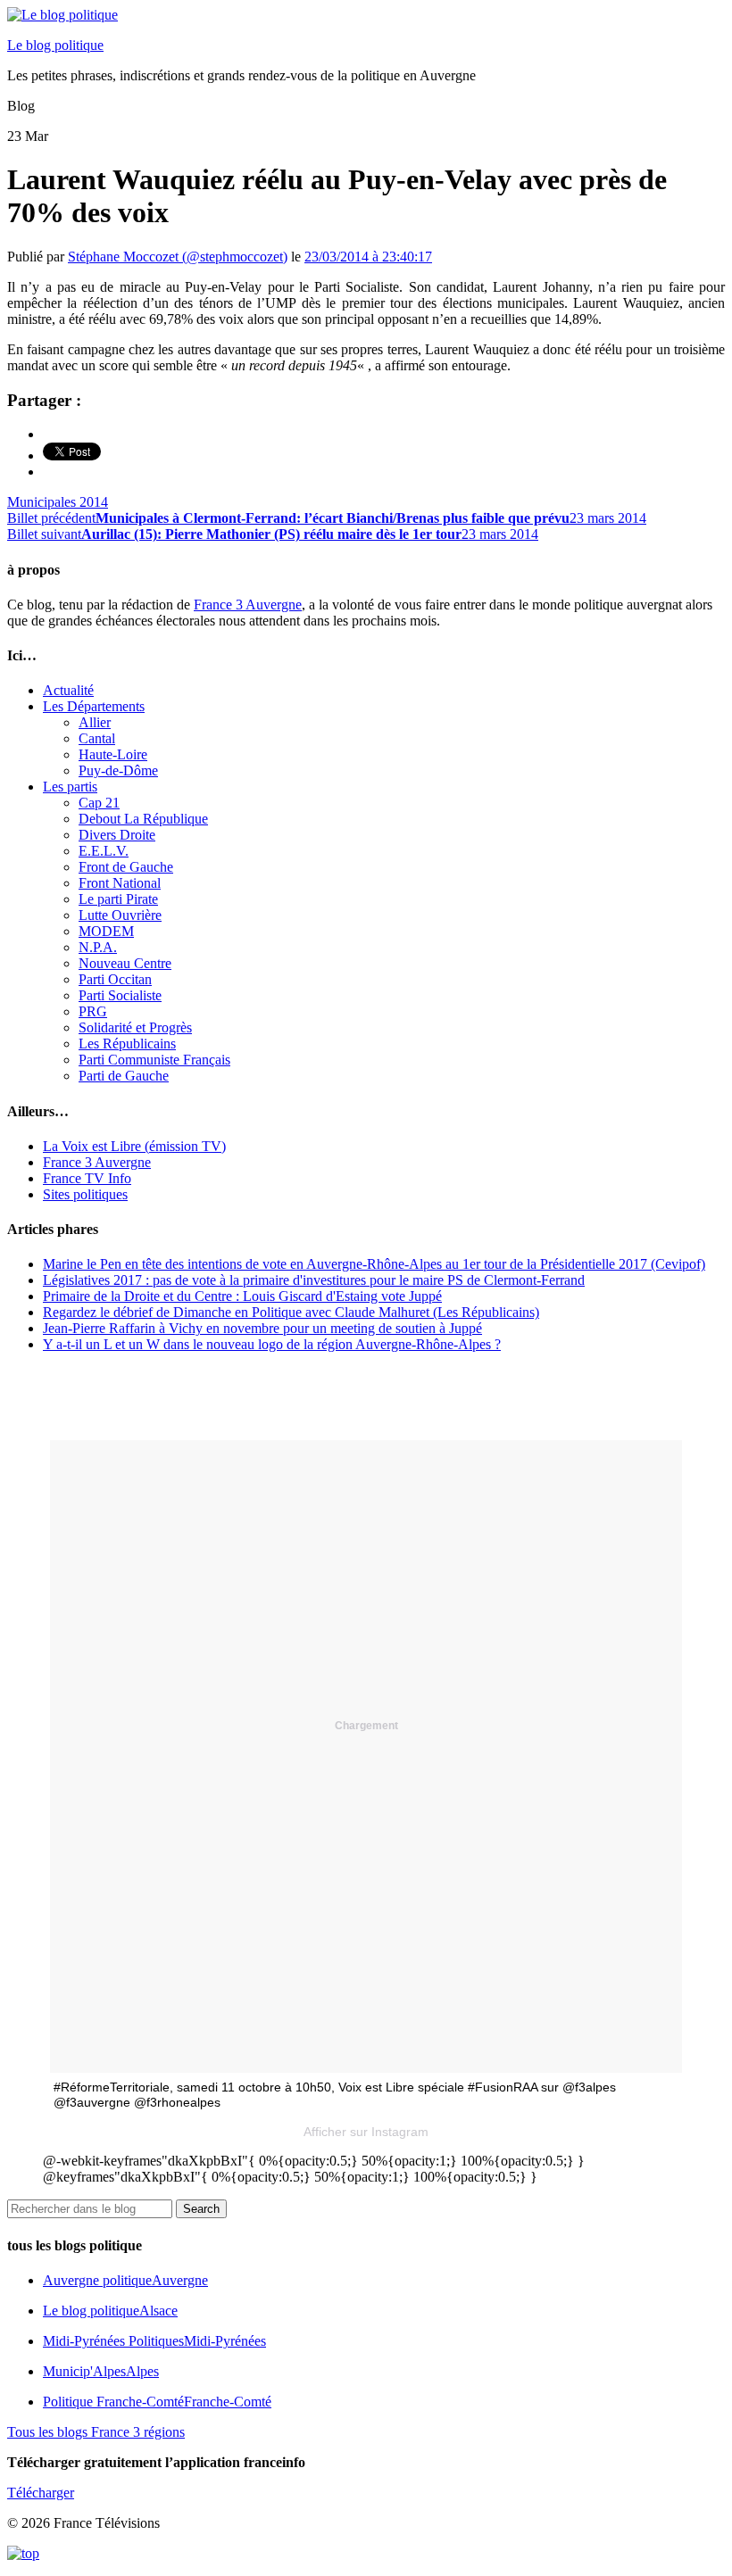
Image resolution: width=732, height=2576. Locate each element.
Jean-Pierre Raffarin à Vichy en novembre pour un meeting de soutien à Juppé (262, 1328)
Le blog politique (55, 45)
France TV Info (87, 1178)
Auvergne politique (125, 2280)
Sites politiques (85, 1194)
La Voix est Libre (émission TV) (134, 1146)
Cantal (97, 738)
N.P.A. (98, 947)
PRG (93, 1011)
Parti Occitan (115, 979)
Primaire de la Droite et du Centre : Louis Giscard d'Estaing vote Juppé (242, 1296)
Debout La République (143, 819)
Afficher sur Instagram (366, 2132)
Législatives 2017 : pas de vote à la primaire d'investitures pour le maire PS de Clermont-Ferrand (314, 1280)
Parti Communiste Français (154, 1060)
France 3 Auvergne (248, 605)
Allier (95, 722)
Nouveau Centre (125, 963)
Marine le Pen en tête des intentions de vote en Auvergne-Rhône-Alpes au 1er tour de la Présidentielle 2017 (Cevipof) (374, 1264)
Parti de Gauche (124, 1076)
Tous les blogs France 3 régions (96, 2432)
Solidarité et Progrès (135, 1027)
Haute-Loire (113, 754)
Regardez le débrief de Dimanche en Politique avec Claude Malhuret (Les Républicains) (291, 1312)
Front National (120, 883)
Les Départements (94, 706)
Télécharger (41, 2493)
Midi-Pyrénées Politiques (154, 2341)
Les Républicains (127, 1044)
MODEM (106, 931)
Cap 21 (99, 803)
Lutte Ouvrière (120, 915)
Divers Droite (117, 835)
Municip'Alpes (101, 2371)
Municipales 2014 (58, 502)
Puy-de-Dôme (118, 770)
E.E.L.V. (104, 851)
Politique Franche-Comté (157, 2402)
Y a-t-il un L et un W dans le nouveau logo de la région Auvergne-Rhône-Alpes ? (272, 1344)
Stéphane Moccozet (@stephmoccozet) (178, 257)
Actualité (68, 690)
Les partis (70, 787)
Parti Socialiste (120, 995)
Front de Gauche (126, 867)
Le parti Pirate (118, 899)
